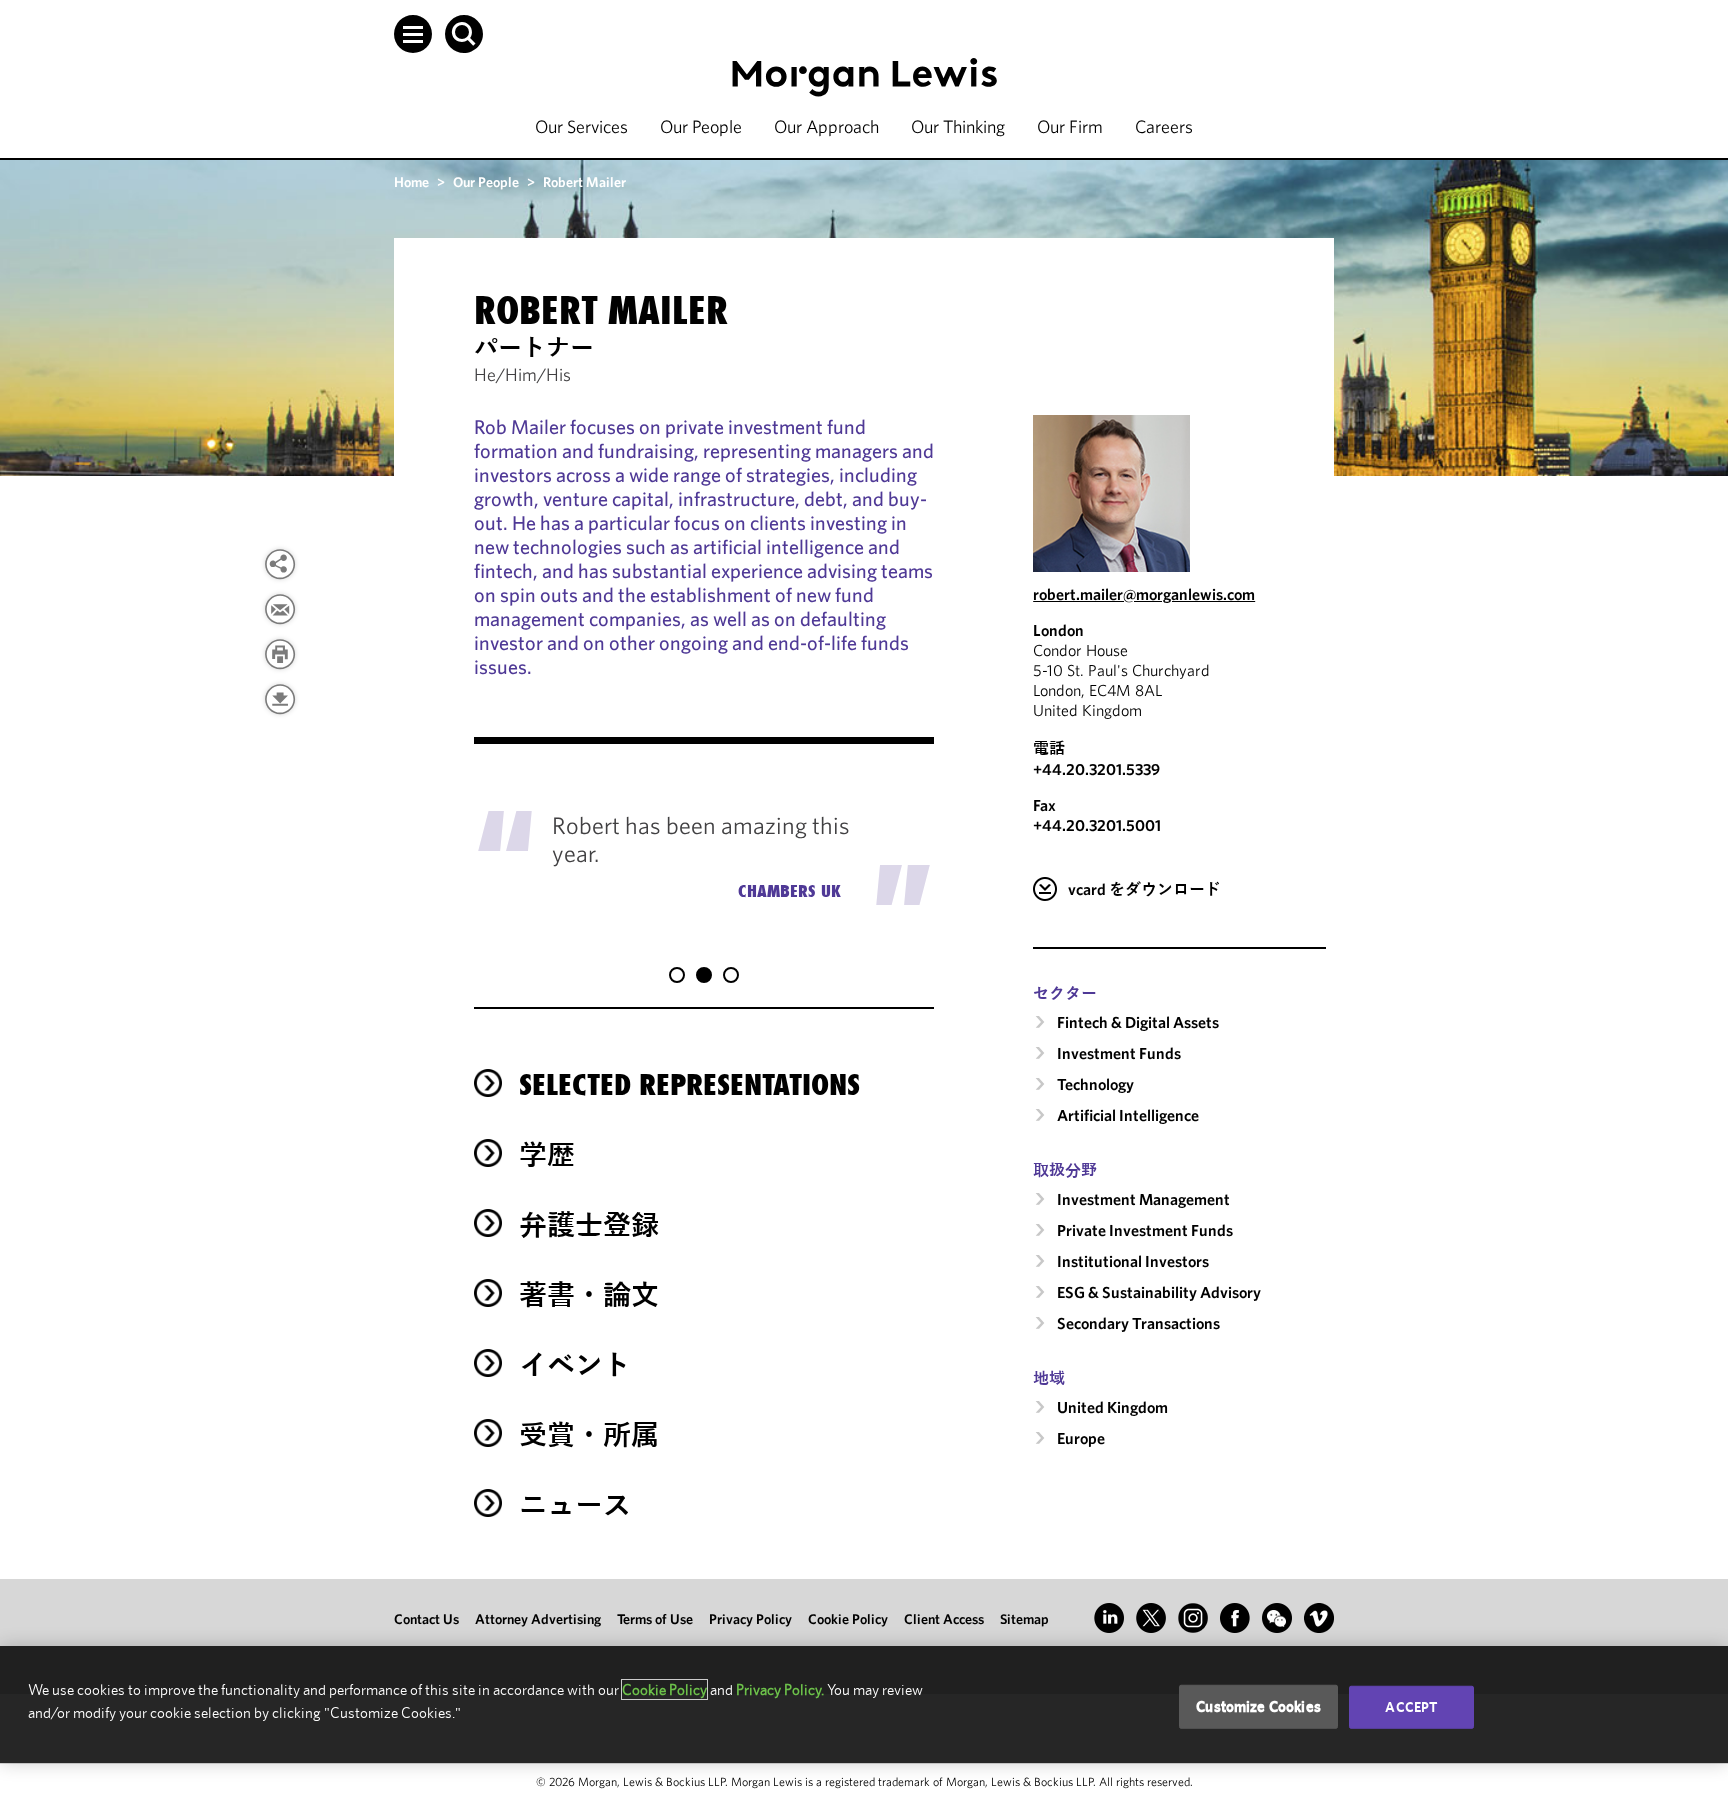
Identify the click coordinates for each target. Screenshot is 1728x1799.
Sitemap (1024, 1619)
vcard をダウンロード (1144, 889)
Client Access (944, 1619)
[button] (413, 34)
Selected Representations (689, 1084)
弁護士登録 (589, 1224)
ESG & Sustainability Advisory (1159, 1292)
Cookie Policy (848, 1619)
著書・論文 (589, 1294)
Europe (1081, 1438)
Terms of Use (655, 1619)
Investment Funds (1119, 1053)
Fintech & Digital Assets (1138, 1022)
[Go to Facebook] (1235, 1618)
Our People (701, 126)
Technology (1095, 1084)
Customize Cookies (1258, 1706)
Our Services (581, 126)
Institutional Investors (1133, 1261)
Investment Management (1143, 1199)
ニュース (575, 1504)
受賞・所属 (589, 1434)
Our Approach (826, 126)
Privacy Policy (750, 1619)
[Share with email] (280, 609)
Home (411, 182)
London (1058, 630)
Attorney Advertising (538, 1619)
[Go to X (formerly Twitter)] (1151, 1618)
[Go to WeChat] (1277, 1618)
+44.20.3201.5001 (1097, 825)
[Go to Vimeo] (1319, 1618)
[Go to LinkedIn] (1109, 1618)
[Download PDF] (280, 699)
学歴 (547, 1154)
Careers (1164, 126)
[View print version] (280, 654)
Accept (1411, 1707)
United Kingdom (1112, 1407)
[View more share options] (280, 564)
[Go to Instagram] (1193, 1618)
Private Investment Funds (1145, 1230)
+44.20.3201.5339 (1096, 769)
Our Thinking (958, 126)
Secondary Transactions (1138, 1323)
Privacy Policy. (780, 1689)
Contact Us (426, 1619)
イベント (575, 1364)
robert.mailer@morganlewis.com (1144, 594)
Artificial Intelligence (1128, 1115)
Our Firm (1070, 126)
